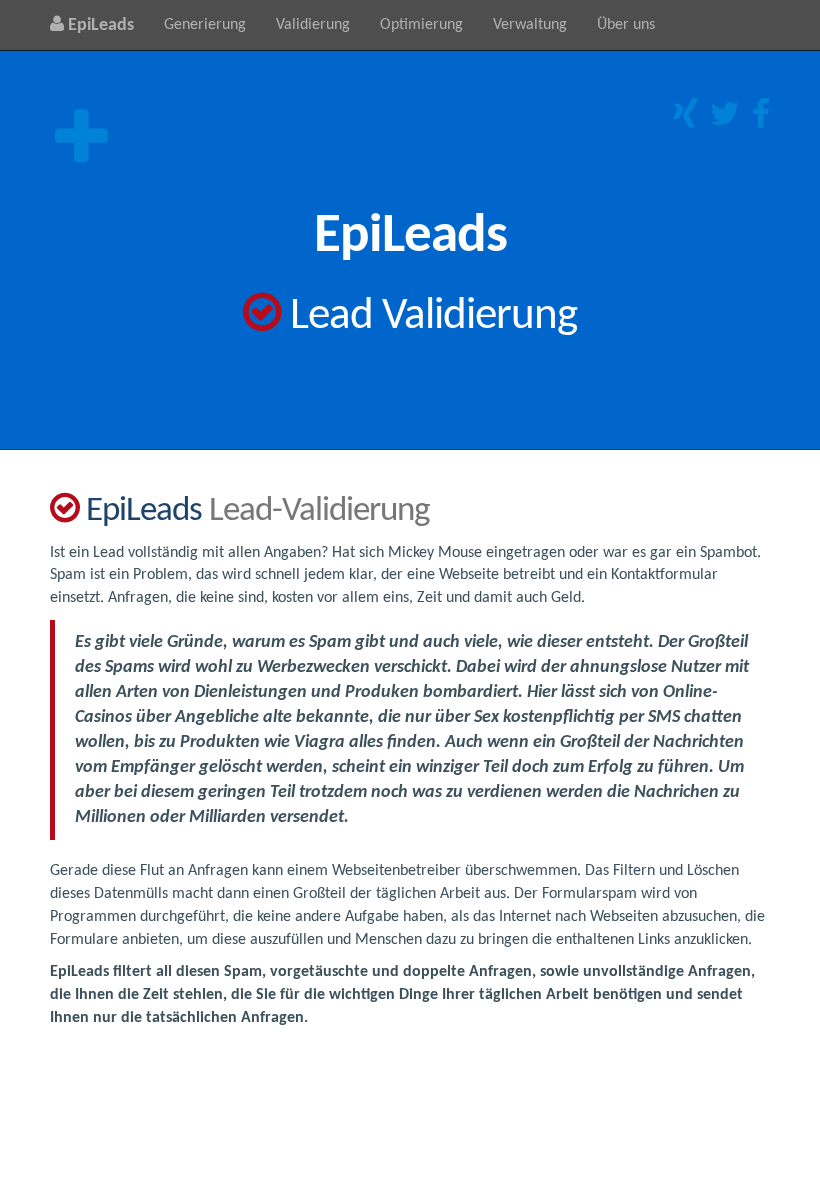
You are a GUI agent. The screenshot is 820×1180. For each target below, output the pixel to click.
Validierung (313, 25)
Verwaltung (530, 25)
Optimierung (421, 25)
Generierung (205, 25)
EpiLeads (99, 25)
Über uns (626, 25)
